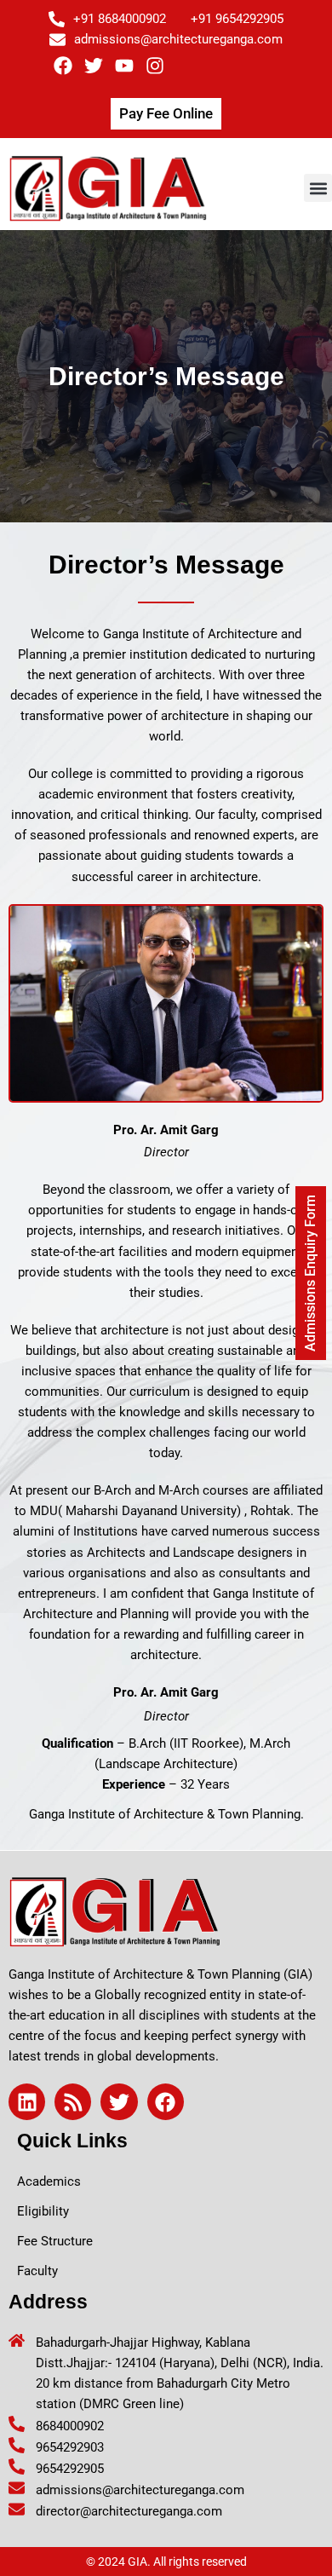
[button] (318, 188)
